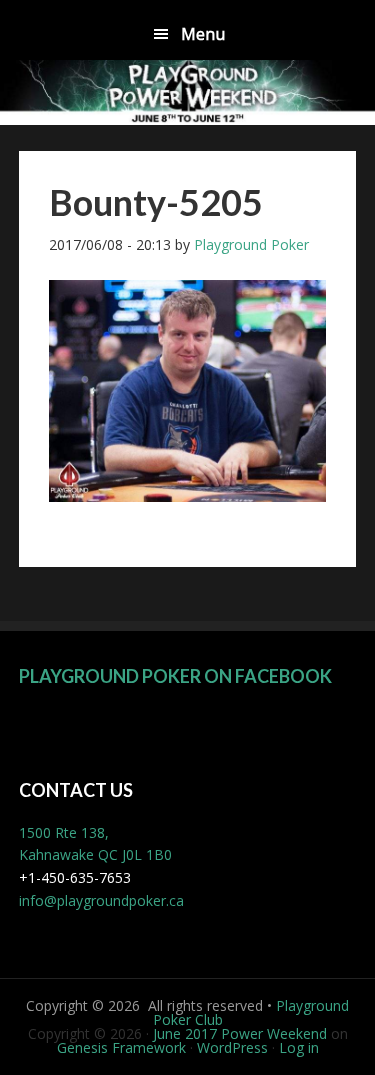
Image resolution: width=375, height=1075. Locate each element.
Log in (299, 1047)
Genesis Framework (121, 1047)
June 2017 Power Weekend (240, 1033)
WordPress (232, 1047)
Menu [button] (203, 34)
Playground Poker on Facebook (175, 676)
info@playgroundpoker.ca (101, 900)
